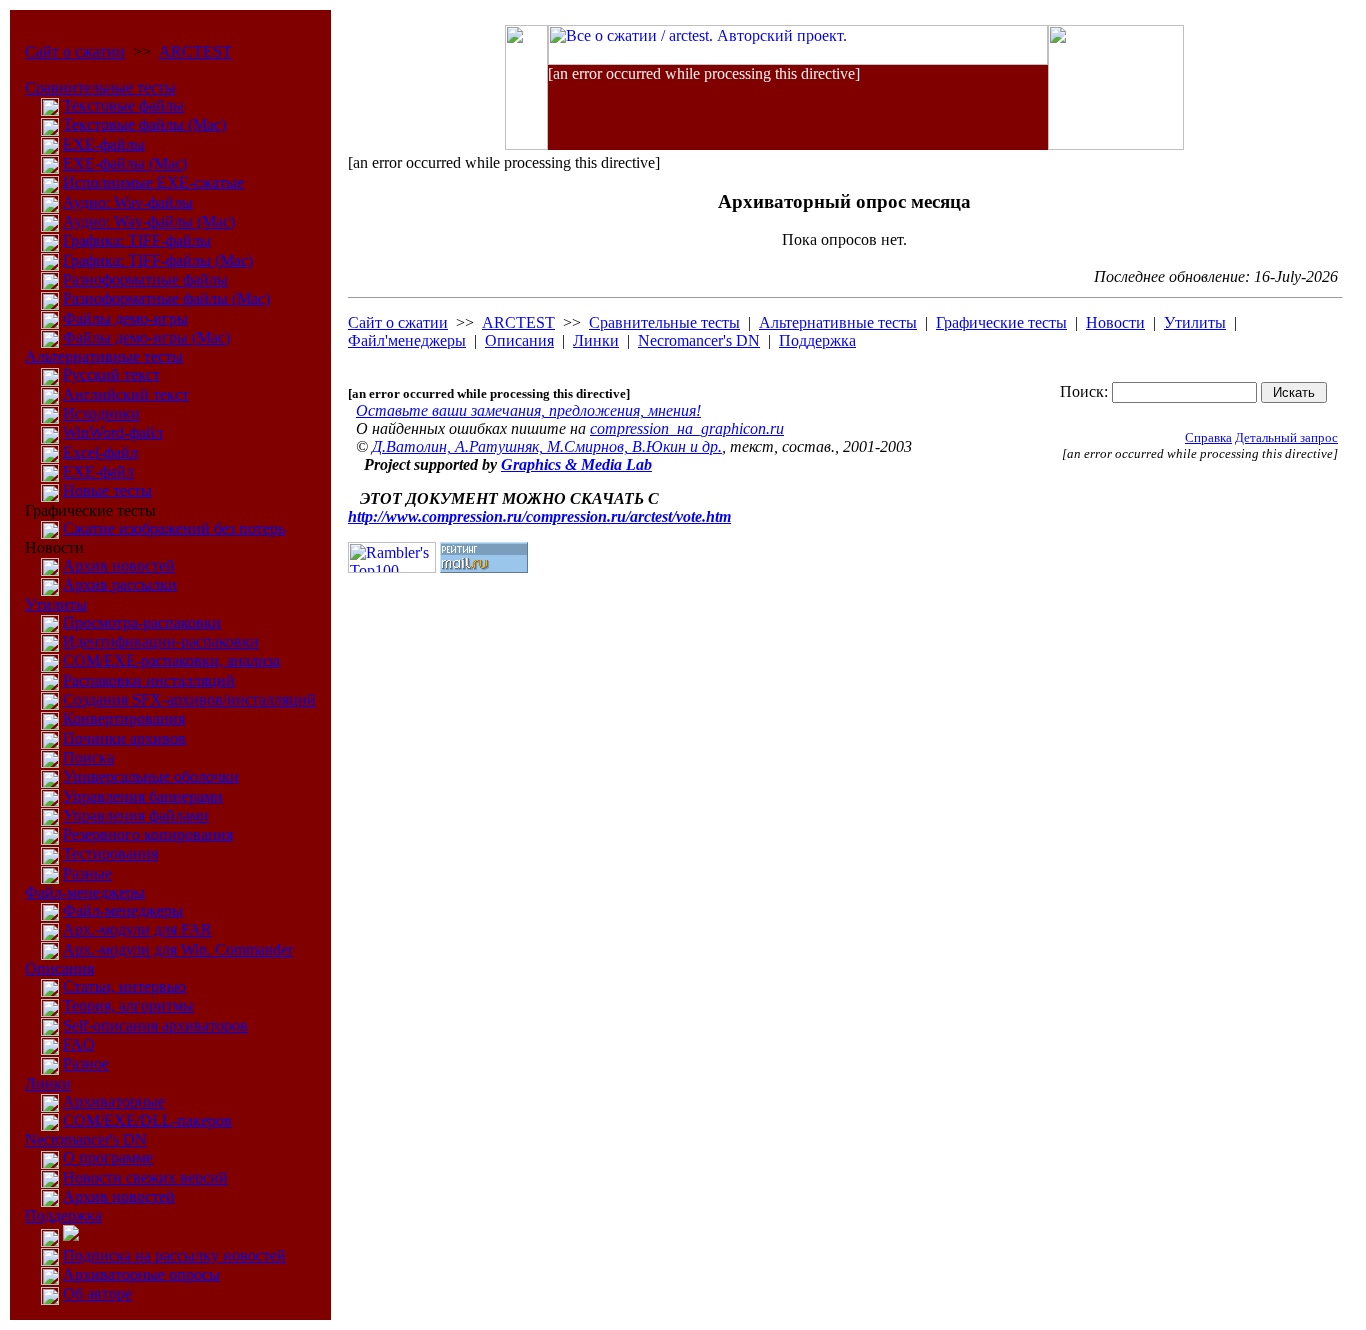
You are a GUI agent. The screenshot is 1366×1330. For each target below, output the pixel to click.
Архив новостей (119, 565)
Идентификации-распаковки (161, 641)
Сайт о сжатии (75, 51)
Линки (48, 1083)
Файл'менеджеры (407, 340)
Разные (87, 873)
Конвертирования (124, 718)
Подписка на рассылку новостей (174, 1255)
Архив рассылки (120, 584)
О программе (108, 1157)
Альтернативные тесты (104, 356)
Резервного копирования (148, 834)
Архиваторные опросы (141, 1274)
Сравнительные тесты (100, 87)
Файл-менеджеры (85, 892)
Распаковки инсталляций (149, 680)
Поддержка (63, 1215)
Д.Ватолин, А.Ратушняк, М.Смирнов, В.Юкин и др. (547, 446)
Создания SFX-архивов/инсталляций (189, 699)
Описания (59, 968)
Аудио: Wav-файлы (128, 202)
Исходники (101, 413)
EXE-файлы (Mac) (125, 163)
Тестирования (110, 853)
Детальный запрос (1286, 437)
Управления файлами (136, 815)
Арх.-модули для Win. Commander (178, 949)
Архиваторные (114, 1101)
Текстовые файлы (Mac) (144, 124)
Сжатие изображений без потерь (174, 528)
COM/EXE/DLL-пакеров (147, 1120)
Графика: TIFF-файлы (137, 240)
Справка (1208, 437)
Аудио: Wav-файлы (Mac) (149, 221)
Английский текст (126, 394)
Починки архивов (124, 738)
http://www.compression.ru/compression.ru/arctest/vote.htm (539, 516)
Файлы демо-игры (125, 318)
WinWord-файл (113, 432)
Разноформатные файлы (145, 279)
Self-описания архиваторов (155, 1025)
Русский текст (111, 374)
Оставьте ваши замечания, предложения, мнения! (528, 410)
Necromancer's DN (86, 1139)
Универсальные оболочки (151, 776)
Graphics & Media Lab (576, 464)
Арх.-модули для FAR (137, 929)
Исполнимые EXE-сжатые (153, 182)
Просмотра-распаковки (142, 622)
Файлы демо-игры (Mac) (146, 337)
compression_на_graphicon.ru (687, 428)
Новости (1115, 322)
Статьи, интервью (124, 986)
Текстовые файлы (123, 105)
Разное (86, 1063)
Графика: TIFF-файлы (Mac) (158, 260)
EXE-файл (98, 471)
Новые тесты (107, 490)
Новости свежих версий (145, 1177)
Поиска (88, 757)
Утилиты (56, 604)
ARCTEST (195, 51)
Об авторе (97, 1293)
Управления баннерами (143, 796)
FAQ (79, 1044)
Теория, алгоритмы (128, 1005)
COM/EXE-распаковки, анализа (171, 660)
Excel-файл (100, 452)
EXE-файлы (104, 144)
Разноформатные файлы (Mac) (166, 298)
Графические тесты (1001, 322)
